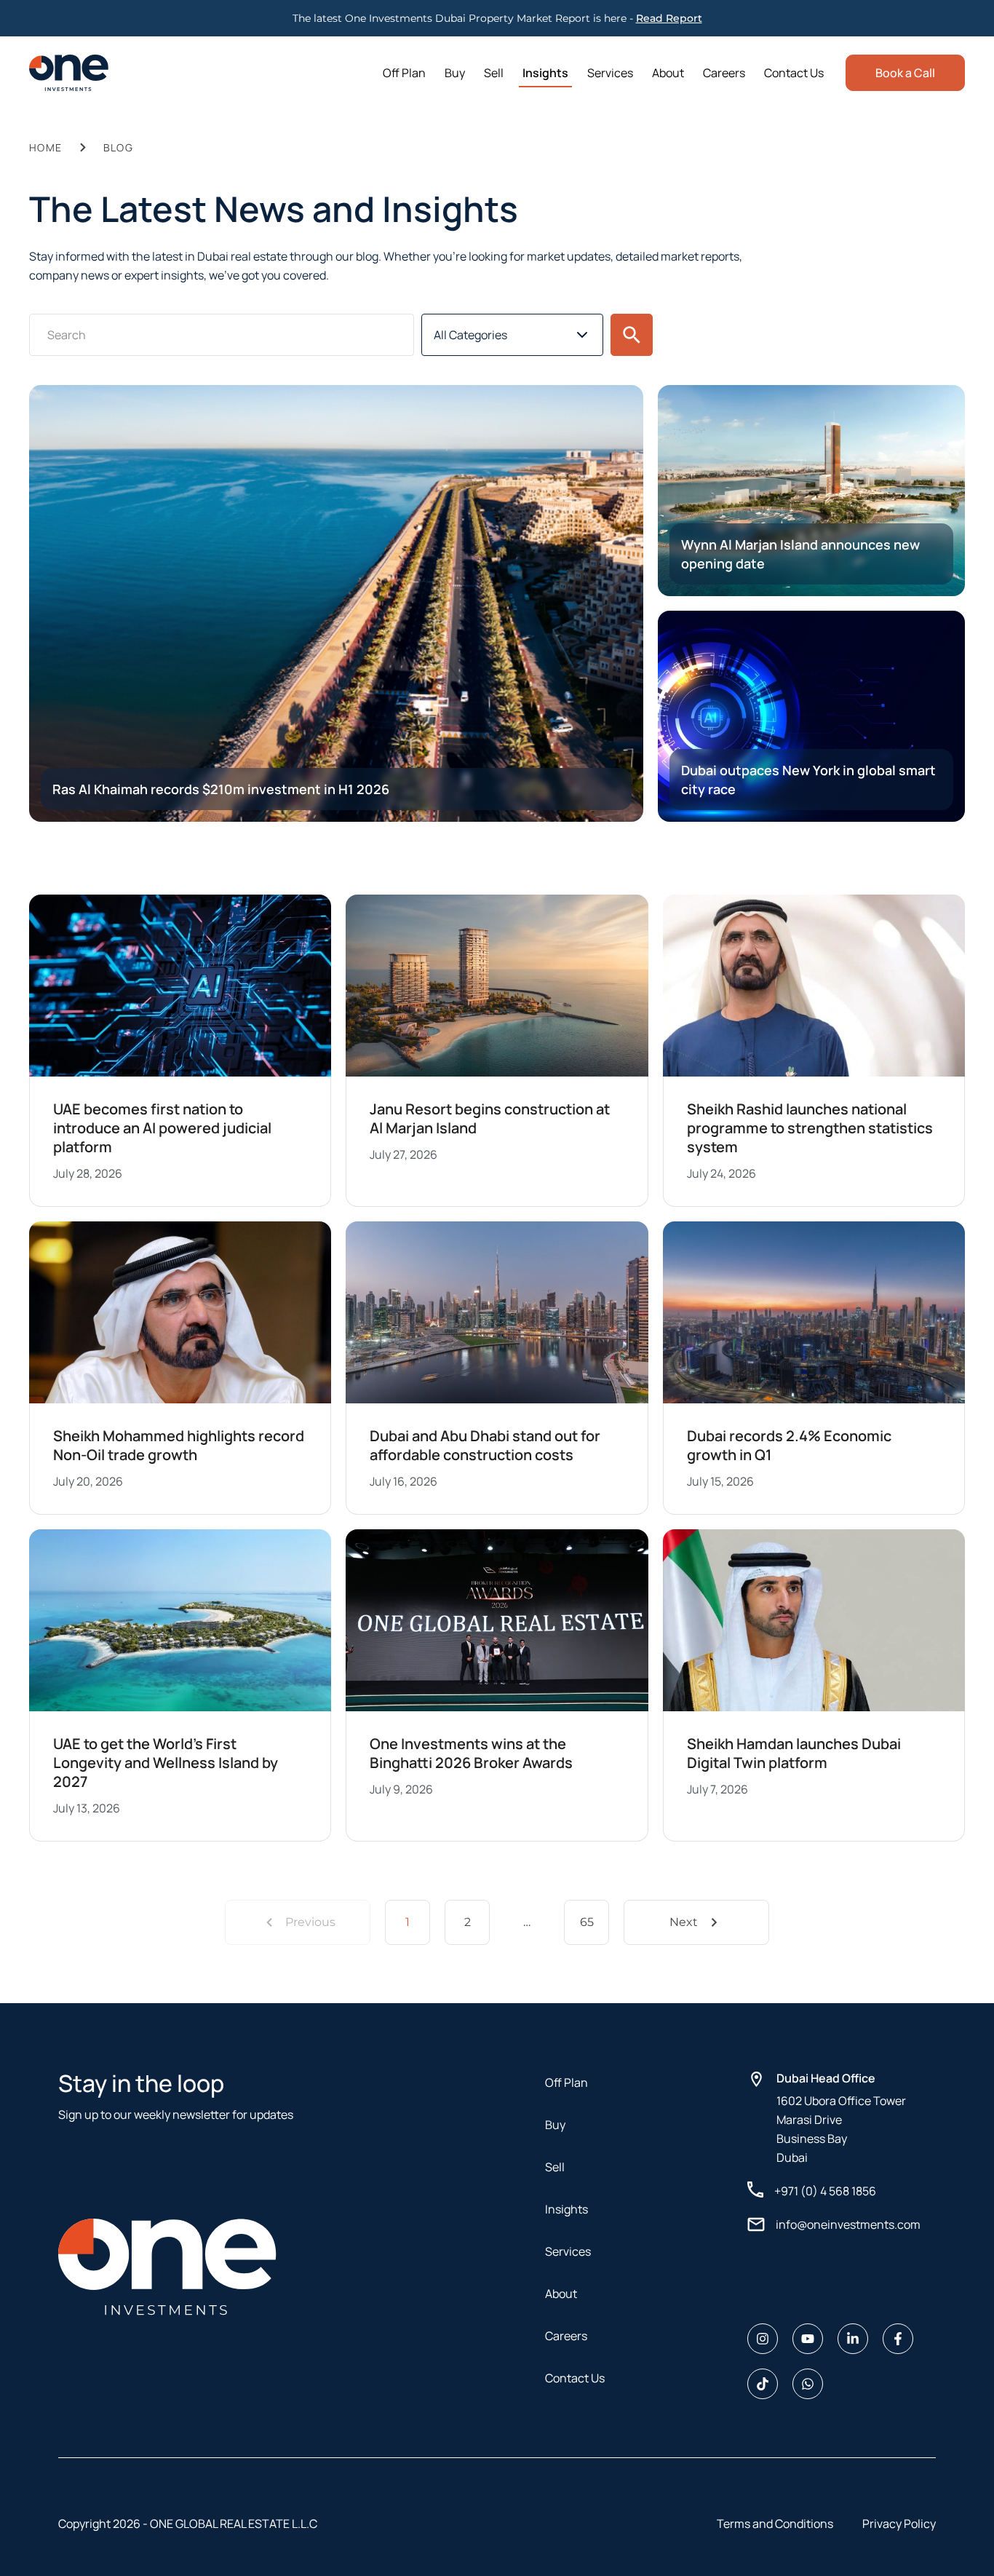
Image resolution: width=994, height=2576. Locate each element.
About (668, 73)
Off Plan (404, 73)
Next (684, 1922)
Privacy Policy (899, 2524)
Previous (310, 1922)
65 (587, 1922)
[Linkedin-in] (853, 2339)
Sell (494, 73)
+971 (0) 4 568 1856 (825, 2191)
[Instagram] (763, 2339)
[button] (632, 335)
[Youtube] (808, 2339)
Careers (724, 73)
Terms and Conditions (775, 2524)
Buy (455, 73)
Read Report (669, 18)
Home (46, 147)
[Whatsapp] (808, 2384)
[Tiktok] (763, 2384)
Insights (545, 73)
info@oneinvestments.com (848, 2224)
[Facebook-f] (898, 2339)
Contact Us (794, 73)
